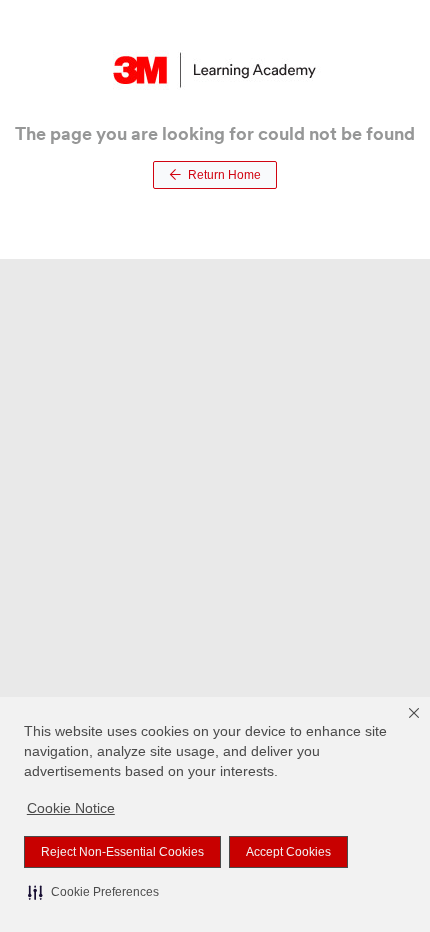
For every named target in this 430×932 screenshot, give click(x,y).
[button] (93, 892)
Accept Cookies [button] (288, 852)
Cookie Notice (71, 808)
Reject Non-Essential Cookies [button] (122, 852)
